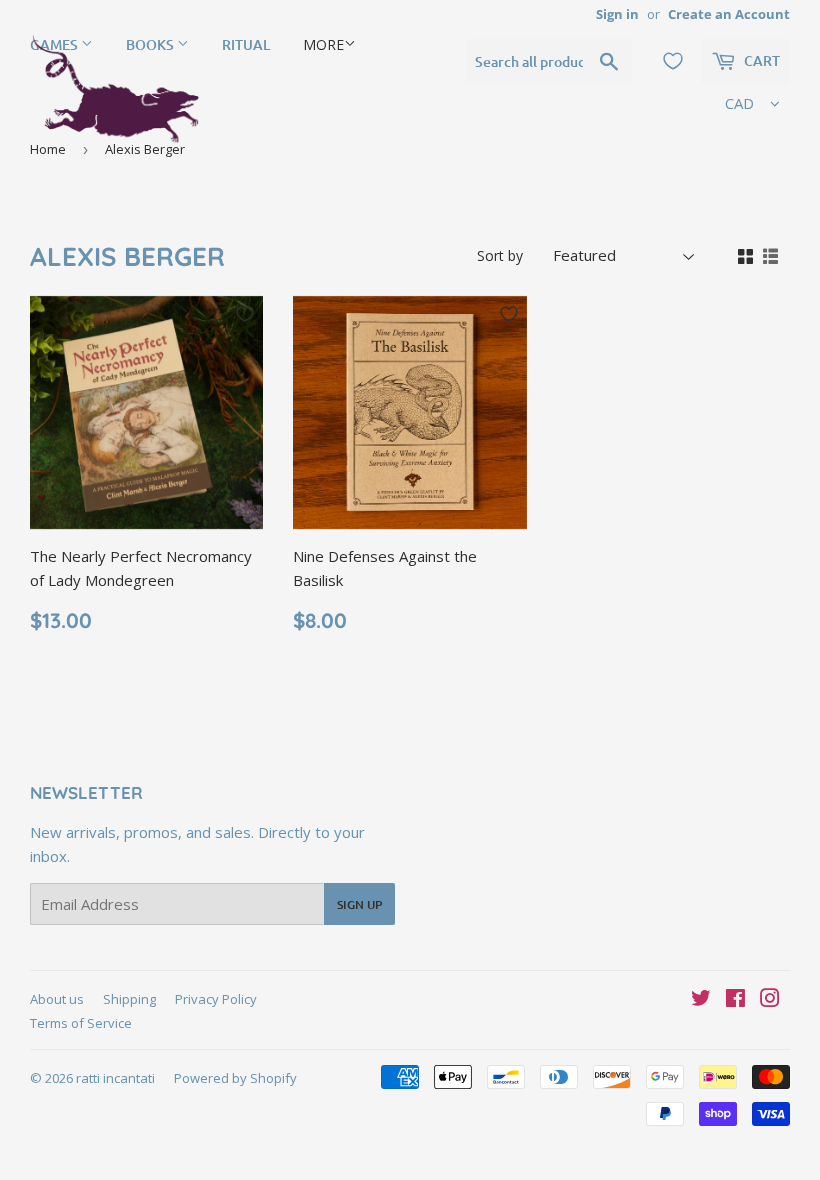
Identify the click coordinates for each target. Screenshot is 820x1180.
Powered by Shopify (235, 1078)
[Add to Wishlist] (245, 314)
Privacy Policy (216, 999)
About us (57, 999)
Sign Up (359, 904)
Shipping (129, 999)
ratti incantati (115, 1078)
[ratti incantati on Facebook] (735, 1000)
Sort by (500, 255)
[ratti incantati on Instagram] (770, 1000)
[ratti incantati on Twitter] (701, 1000)
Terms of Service (81, 1023)
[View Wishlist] (673, 61)
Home (48, 149)
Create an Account (729, 14)
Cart (760, 60)
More (323, 44)
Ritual (246, 44)
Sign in (617, 14)
